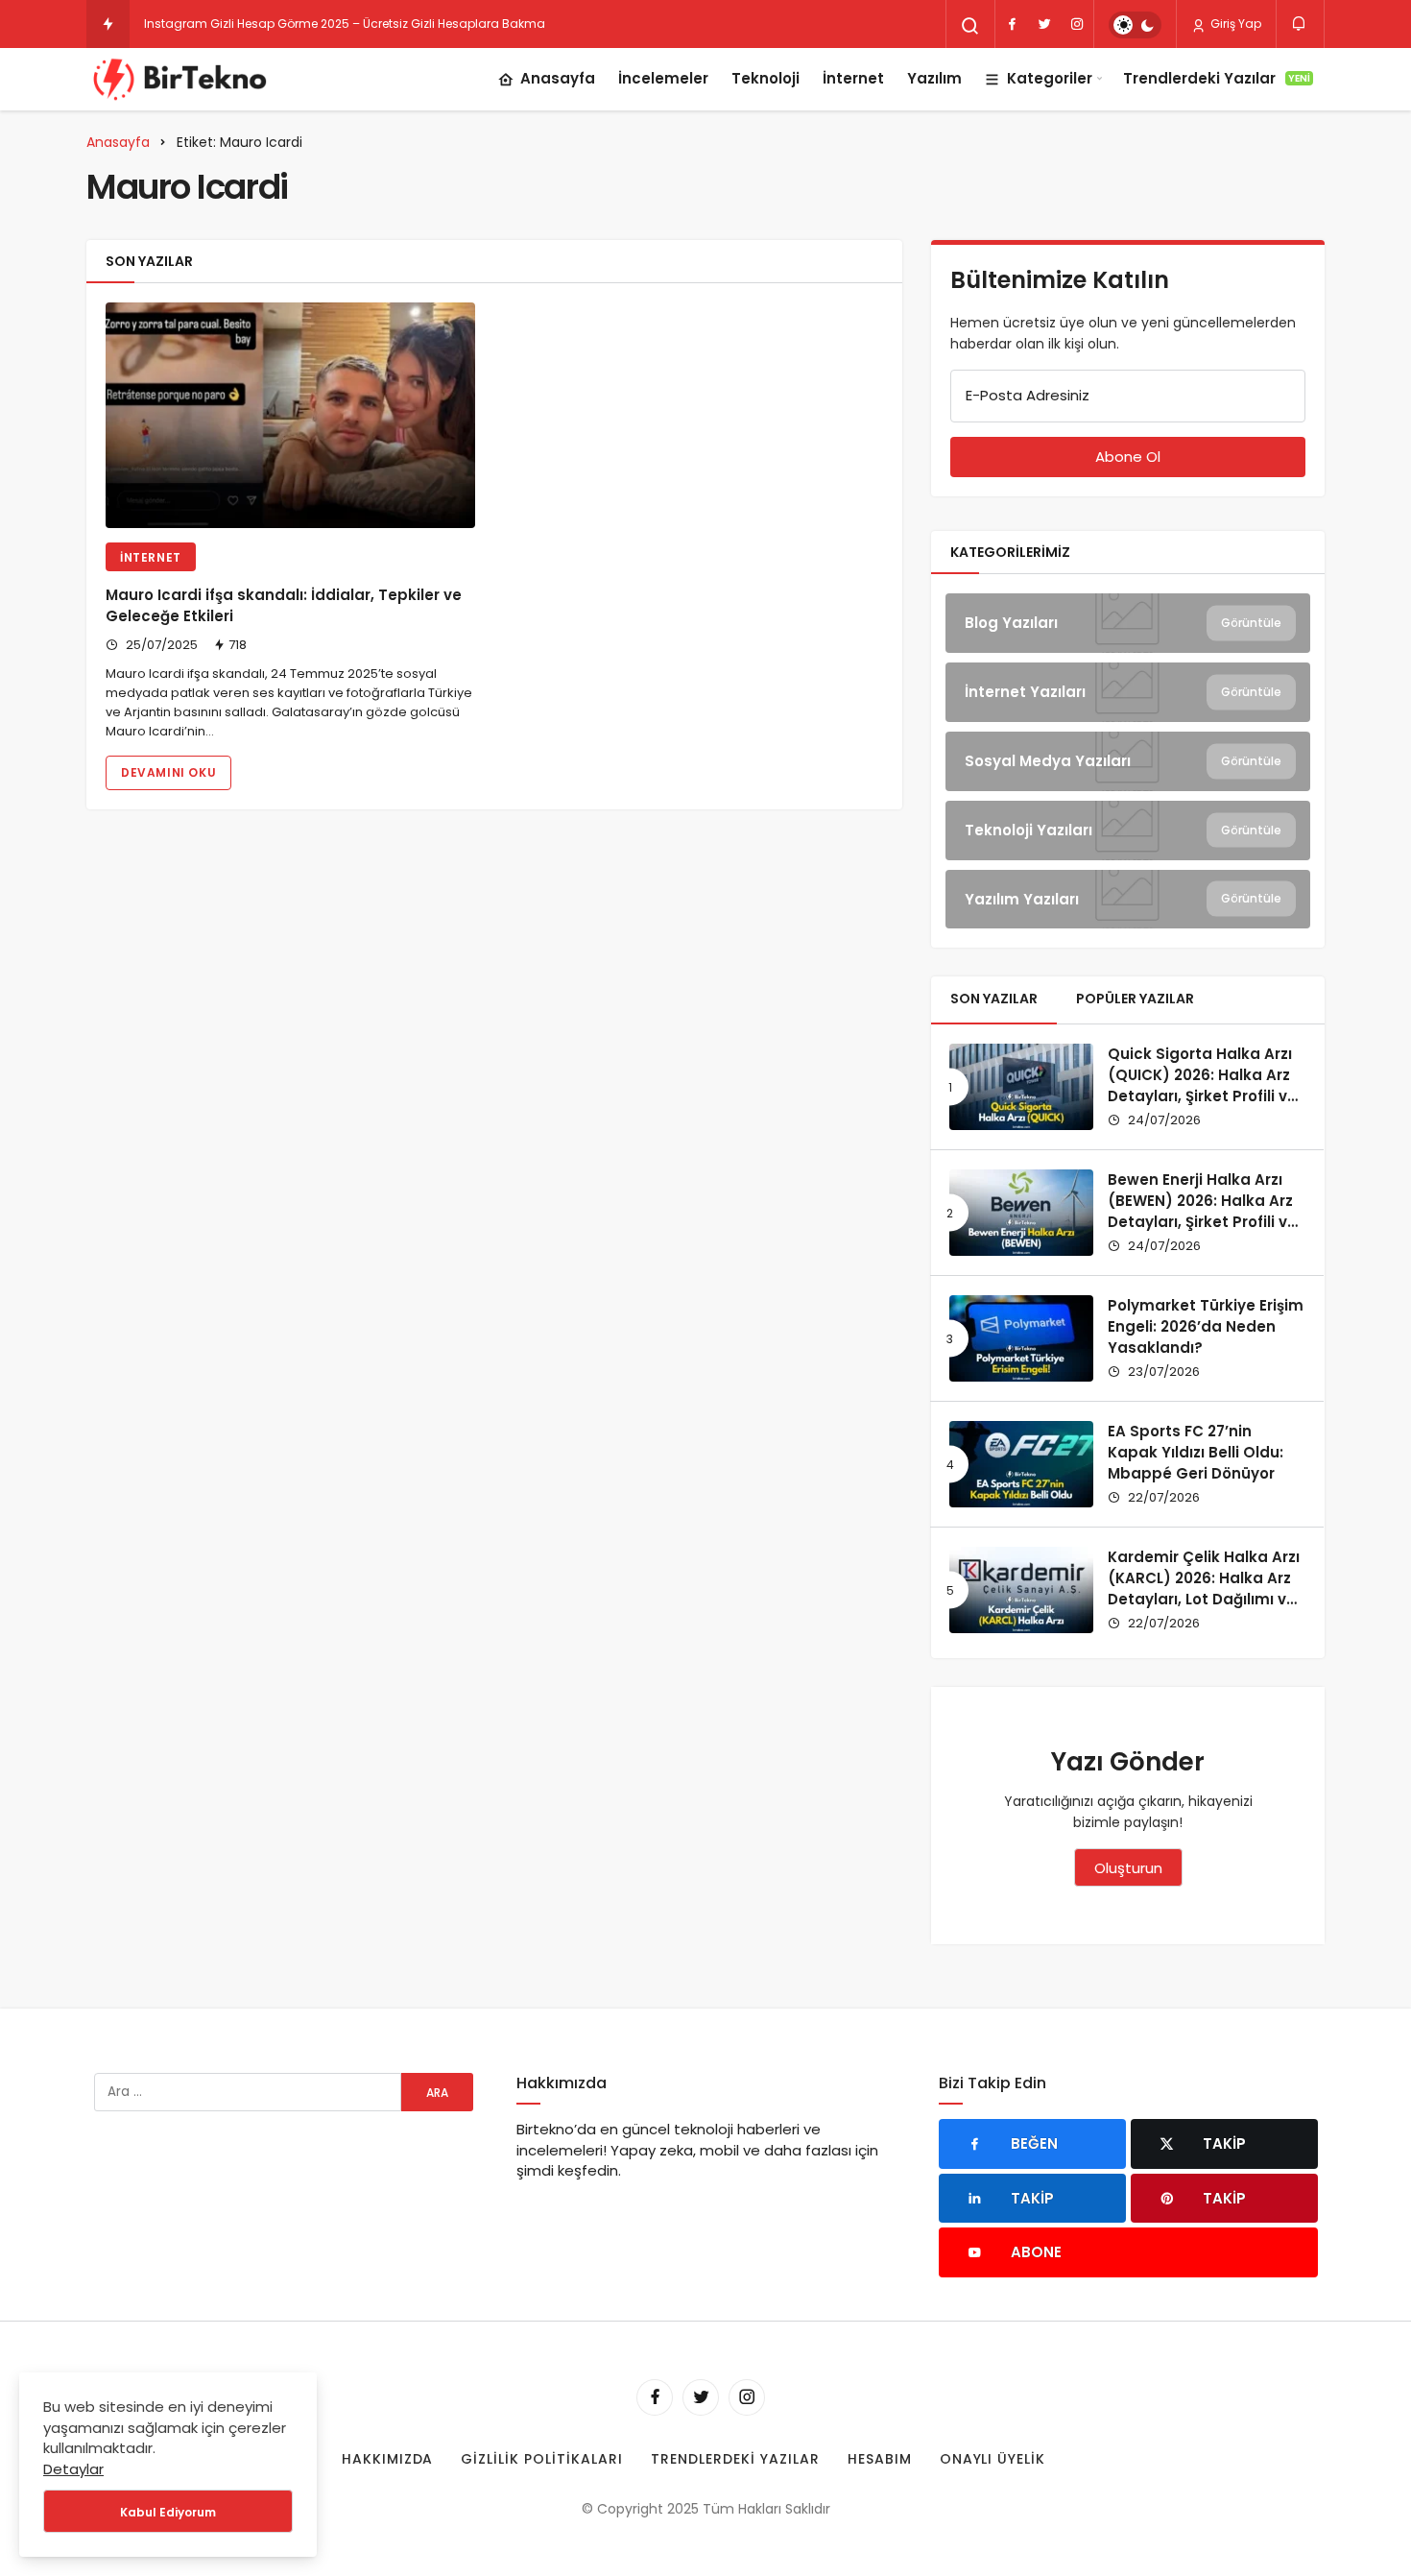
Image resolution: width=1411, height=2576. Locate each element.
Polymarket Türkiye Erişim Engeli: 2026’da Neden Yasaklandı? (1206, 1326)
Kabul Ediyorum (168, 2512)
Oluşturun (1128, 1868)
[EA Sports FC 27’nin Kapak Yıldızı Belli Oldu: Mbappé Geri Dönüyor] (1021, 1464)
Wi (151, 24)
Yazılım (934, 78)
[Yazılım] (1128, 900)
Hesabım (880, 2459)
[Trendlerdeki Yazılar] (108, 24)
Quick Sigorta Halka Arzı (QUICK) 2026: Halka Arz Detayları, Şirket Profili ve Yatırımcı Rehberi (1202, 1085)
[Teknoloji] (1128, 831)
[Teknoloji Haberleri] (182, 79)
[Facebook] (1012, 24)
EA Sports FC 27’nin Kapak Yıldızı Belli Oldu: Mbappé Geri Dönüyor (1196, 1452)
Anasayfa (558, 78)
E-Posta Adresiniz (1028, 395)
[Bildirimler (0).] (1300, 24)
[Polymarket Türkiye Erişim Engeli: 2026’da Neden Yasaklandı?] (1021, 1338)
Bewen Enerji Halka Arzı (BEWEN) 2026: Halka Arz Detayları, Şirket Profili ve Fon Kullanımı (1202, 1211)
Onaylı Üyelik (993, 2459)
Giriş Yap (1234, 24)
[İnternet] (1128, 692)
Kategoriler (1050, 78)
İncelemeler (663, 78)
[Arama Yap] (970, 26)
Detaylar (73, 2469)
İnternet (853, 78)
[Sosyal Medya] (1128, 761)
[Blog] (1128, 623)
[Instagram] (1077, 24)
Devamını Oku (168, 772)
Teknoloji (765, 78)
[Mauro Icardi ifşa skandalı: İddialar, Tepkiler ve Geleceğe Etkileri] (290, 415)
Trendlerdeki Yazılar (1217, 78)
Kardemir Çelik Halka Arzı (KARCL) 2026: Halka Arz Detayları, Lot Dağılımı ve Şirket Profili (1204, 1588)
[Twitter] (1044, 24)
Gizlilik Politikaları (542, 2459)
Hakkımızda (388, 2459)
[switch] (1135, 25)
